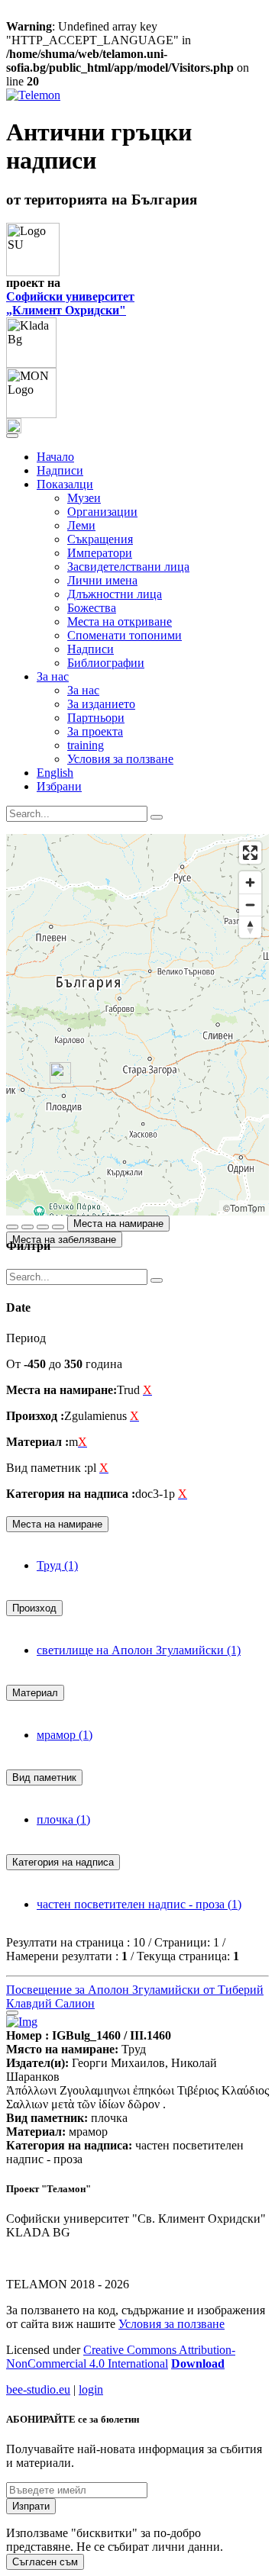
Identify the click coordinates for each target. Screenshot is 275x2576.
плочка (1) (63, 1819)
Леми (81, 525)
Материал (35, 1693)
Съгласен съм (45, 2562)
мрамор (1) (65, 1735)
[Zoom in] (250, 882)
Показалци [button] (65, 484)
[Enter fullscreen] (250, 853)
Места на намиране (118, 1224)
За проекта (95, 731)
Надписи (60, 470)
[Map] (137, 1025)
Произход (34, 1608)
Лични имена (102, 580)
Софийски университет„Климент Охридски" (70, 303)
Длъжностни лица (115, 594)
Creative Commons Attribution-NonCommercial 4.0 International (121, 2357)
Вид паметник (44, 1777)
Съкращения (100, 539)
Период (26, 1338)
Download (198, 2363)
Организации (102, 512)
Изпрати (31, 2506)
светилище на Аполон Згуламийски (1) (139, 1650)
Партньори (96, 718)
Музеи (84, 498)
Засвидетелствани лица (128, 567)
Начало (55, 457)
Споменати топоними (125, 635)
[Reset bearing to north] (250, 927)
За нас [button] (53, 676)
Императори (100, 553)
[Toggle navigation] (12, 436)
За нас (83, 690)
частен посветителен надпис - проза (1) (139, 1904)
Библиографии (106, 663)
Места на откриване (120, 621)
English (55, 773)
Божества (92, 608)
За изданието (101, 704)
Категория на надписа (63, 1862)
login (91, 2389)
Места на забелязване (64, 1240)
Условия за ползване (120, 759)
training (86, 745)
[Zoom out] (250, 905)
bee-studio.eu (38, 2389)
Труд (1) (57, 1565)
